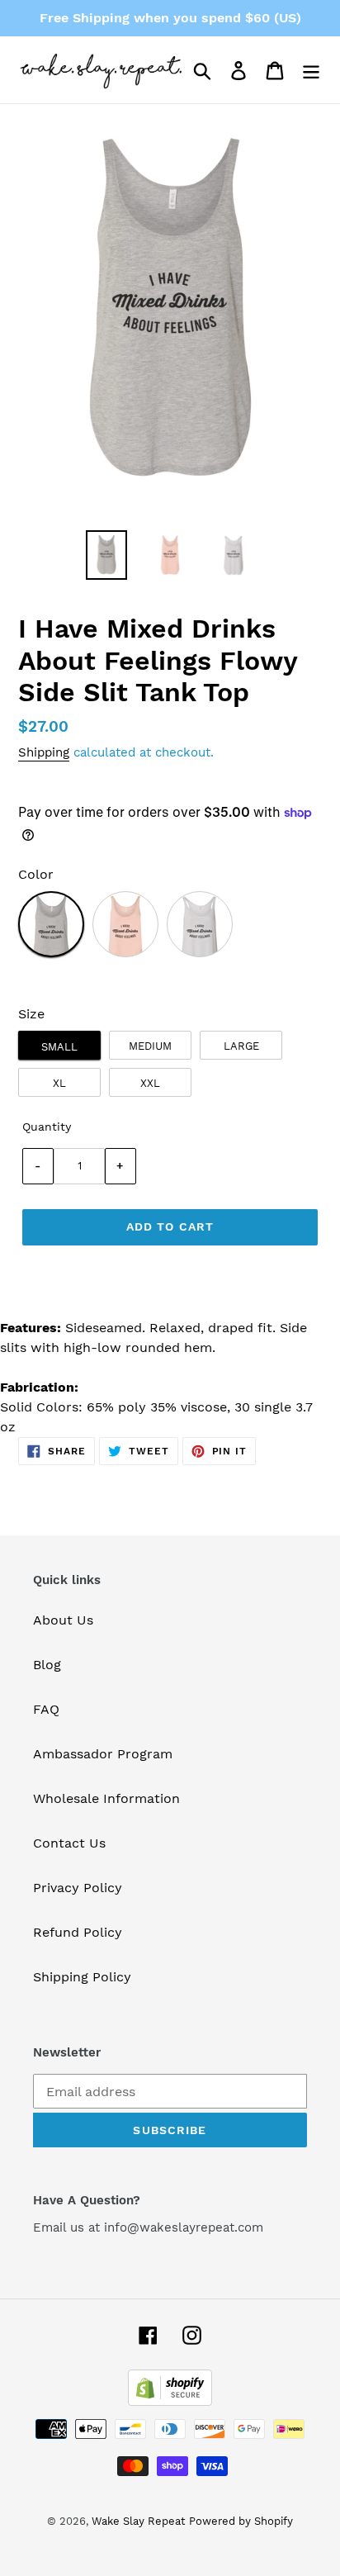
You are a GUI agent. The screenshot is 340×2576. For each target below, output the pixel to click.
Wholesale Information (106, 1798)
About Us (63, 1620)
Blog (47, 1665)
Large (241, 1046)
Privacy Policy (78, 1888)
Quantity (47, 1127)
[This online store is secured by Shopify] (170, 2401)
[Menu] (311, 70)
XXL (150, 1083)
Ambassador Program (103, 1754)
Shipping (44, 752)
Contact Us (69, 1843)
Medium (150, 1046)
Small (59, 1047)
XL (59, 1083)
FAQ (46, 1709)
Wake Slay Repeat (138, 2521)
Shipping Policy (82, 1977)
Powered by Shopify (241, 2521)
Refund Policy (78, 1932)
